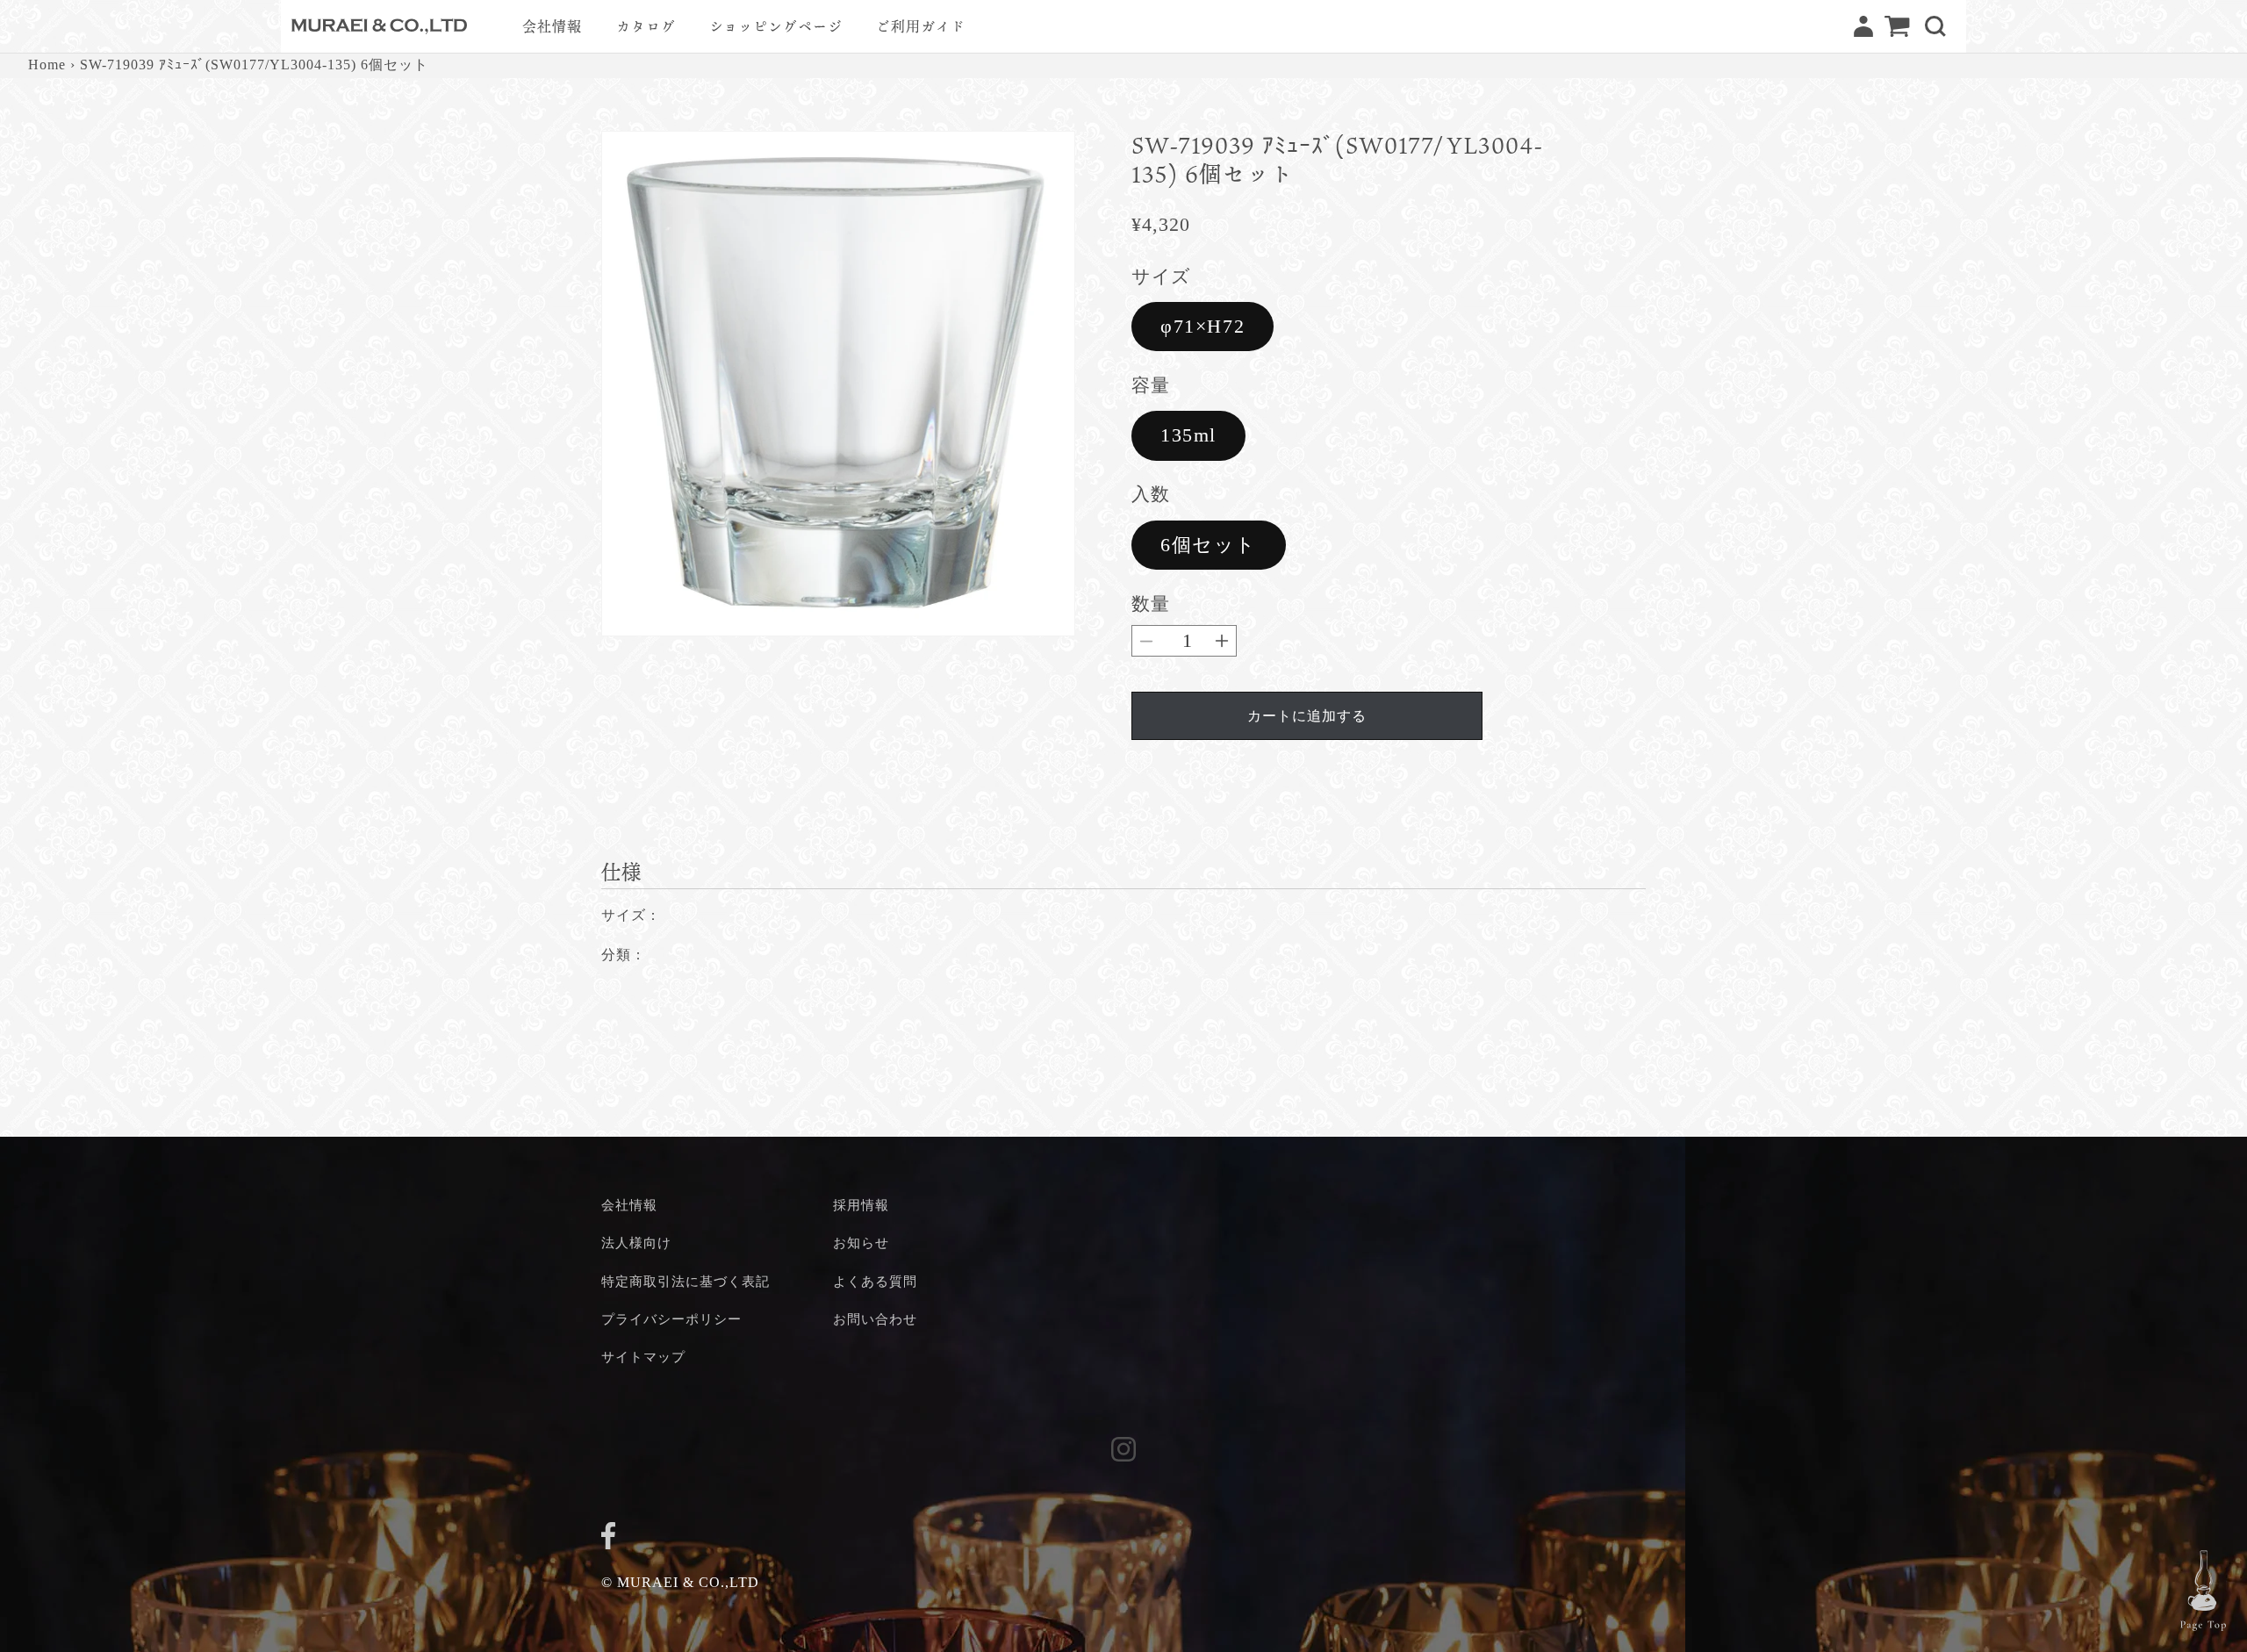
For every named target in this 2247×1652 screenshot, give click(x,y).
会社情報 (629, 1205)
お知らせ (861, 1243)
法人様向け (636, 1243)
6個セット (1209, 545)
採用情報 (861, 1205)
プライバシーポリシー (671, 1319)
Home (47, 65)
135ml (1188, 435)
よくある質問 (875, 1281)
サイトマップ (643, 1357)
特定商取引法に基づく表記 (686, 1281)
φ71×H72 (1202, 326)
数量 (1150, 603)
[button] (1935, 26)
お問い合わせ (875, 1319)
